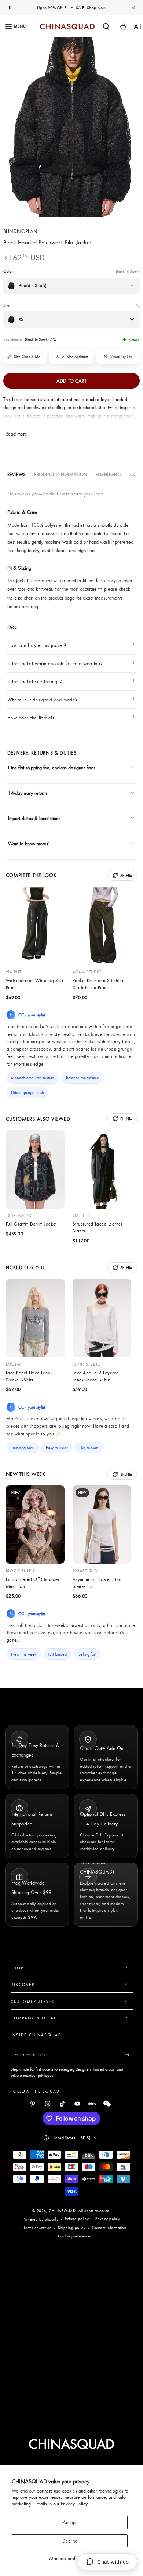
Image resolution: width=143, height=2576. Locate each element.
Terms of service (38, 2228)
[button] (106, 26)
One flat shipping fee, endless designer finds (52, 768)
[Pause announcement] (10, 8)
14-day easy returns (28, 793)
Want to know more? (28, 844)
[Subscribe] (129, 2055)
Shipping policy (72, 2228)
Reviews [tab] (17, 474)
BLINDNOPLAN (21, 231)
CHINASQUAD (62, 2211)
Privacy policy (108, 2219)
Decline (70, 2541)
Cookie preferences (75, 2236)
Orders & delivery (33, 858)
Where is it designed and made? (43, 700)
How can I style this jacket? (37, 645)
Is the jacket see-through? (35, 681)
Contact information (109, 2228)
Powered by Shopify (41, 2219)
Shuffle (126, 875)
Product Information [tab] (61, 474)
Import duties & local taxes (34, 818)
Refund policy (77, 2219)
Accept (70, 2522)
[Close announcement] (133, 8)
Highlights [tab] (109, 474)
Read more (16, 434)
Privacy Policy (74, 2504)
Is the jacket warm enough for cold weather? (55, 663)
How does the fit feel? (31, 718)
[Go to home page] (67, 26)
